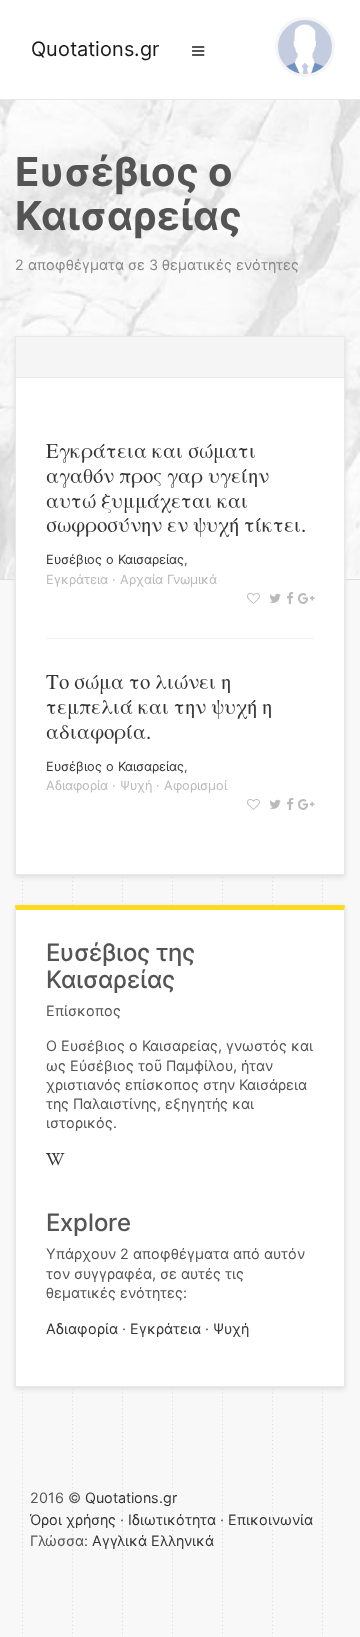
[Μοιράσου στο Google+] (303, 598)
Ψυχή (136, 785)
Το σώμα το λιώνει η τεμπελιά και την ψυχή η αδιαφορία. (159, 706)
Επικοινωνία (270, 1519)
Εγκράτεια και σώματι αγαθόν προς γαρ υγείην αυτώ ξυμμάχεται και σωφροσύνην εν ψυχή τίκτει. (176, 487)
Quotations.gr (95, 49)
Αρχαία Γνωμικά (168, 579)
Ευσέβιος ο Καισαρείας (115, 559)
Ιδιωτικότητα (172, 1519)
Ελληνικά (182, 1540)
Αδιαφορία (77, 785)
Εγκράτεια (77, 579)
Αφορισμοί (195, 785)
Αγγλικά (119, 1540)
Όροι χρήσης (73, 1519)
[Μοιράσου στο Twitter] (272, 598)
